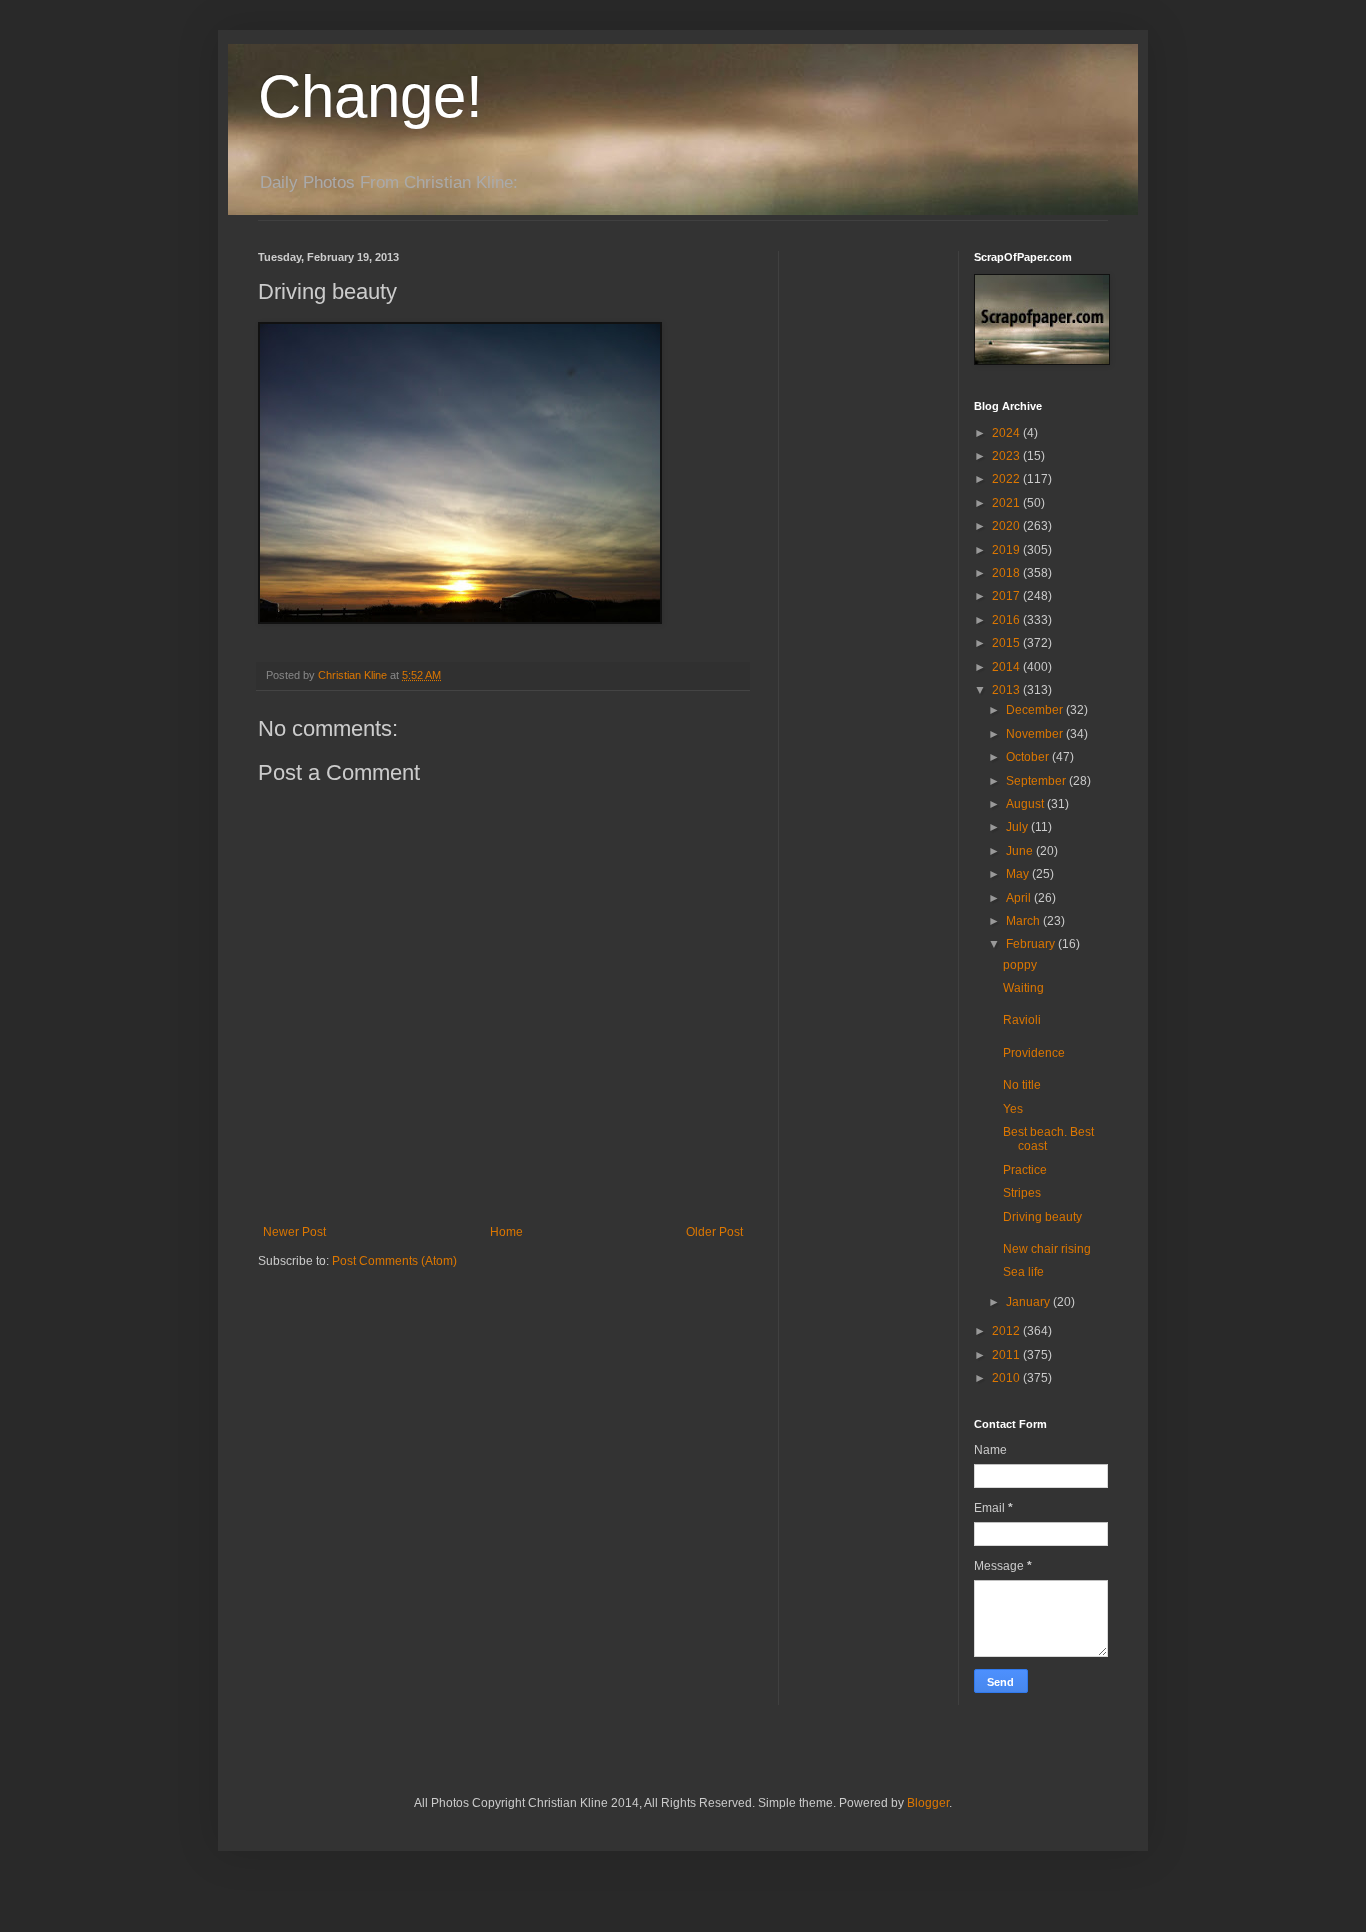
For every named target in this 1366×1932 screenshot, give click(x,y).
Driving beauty (1042, 1217)
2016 (1007, 620)
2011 (1007, 1355)
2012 (1007, 1331)
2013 (1007, 690)
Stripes (1022, 1193)
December (1036, 710)
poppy (1020, 965)
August (1026, 804)
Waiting (1023, 988)
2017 (1007, 596)
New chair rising (1047, 1249)
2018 (1007, 573)
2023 (1007, 456)
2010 (1007, 1378)
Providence (1034, 1053)
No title (1022, 1085)
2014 (1007, 667)
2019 (1007, 550)
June (1021, 851)
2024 (1007, 433)
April (1020, 898)
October (1029, 757)
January (1029, 1302)
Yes (1013, 1109)
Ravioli (1022, 1020)
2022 (1007, 479)
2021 (1007, 503)
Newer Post (294, 1232)
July (1018, 827)
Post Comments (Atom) (394, 1261)
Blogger (928, 1803)
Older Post (714, 1232)
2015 (1007, 643)
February (1032, 944)
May (1019, 874)
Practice (1025, 1170)
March (1024, 921)
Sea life (1023, 1272)
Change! (370, 96)
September (1037, 781)
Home (506, 1232)
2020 (1007, 526)
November (1036, 734)
